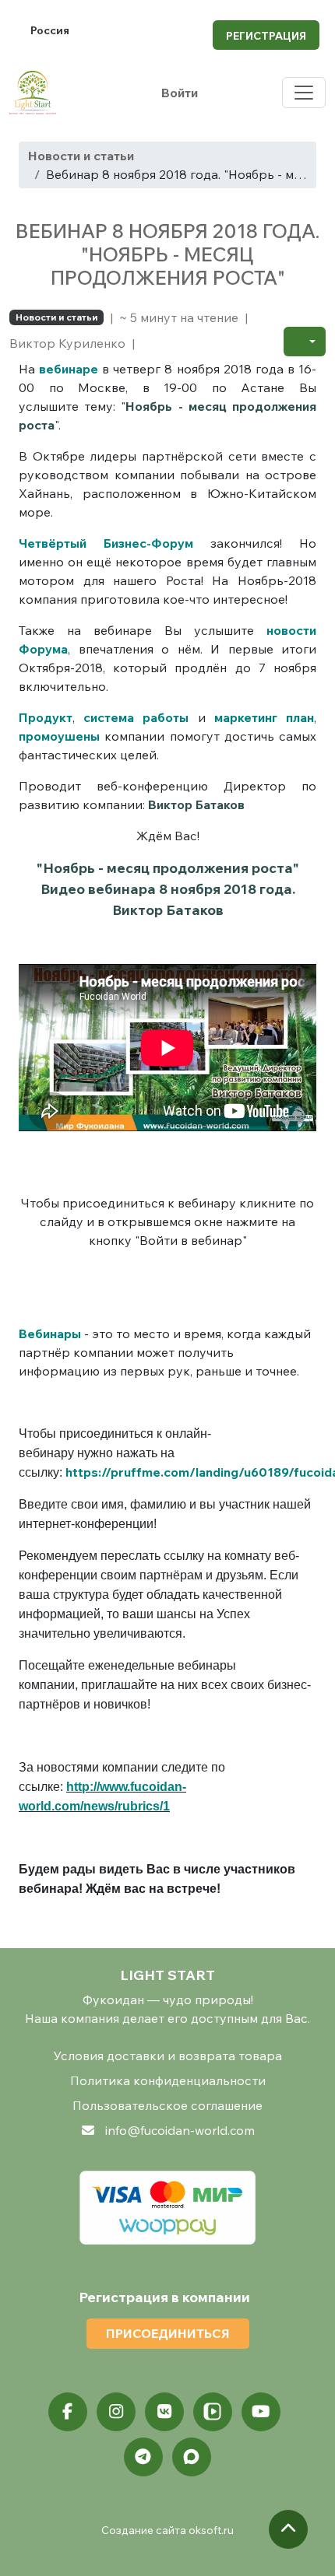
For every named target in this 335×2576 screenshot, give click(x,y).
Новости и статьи (81, 156)
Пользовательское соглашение (167, 2105)
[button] (305, 342)
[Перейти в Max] (192, 2457)
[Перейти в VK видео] (213, 2412)
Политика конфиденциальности (168, 2080)
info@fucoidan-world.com (180, 2130)
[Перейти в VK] (164, 2412)
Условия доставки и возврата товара (168, 2056)
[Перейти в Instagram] (116, 2412)
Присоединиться (168, 2333)
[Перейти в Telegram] (143, 2457)
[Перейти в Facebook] (68, 2412)
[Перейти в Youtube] (261, 2412)
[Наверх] (288, 2529)
